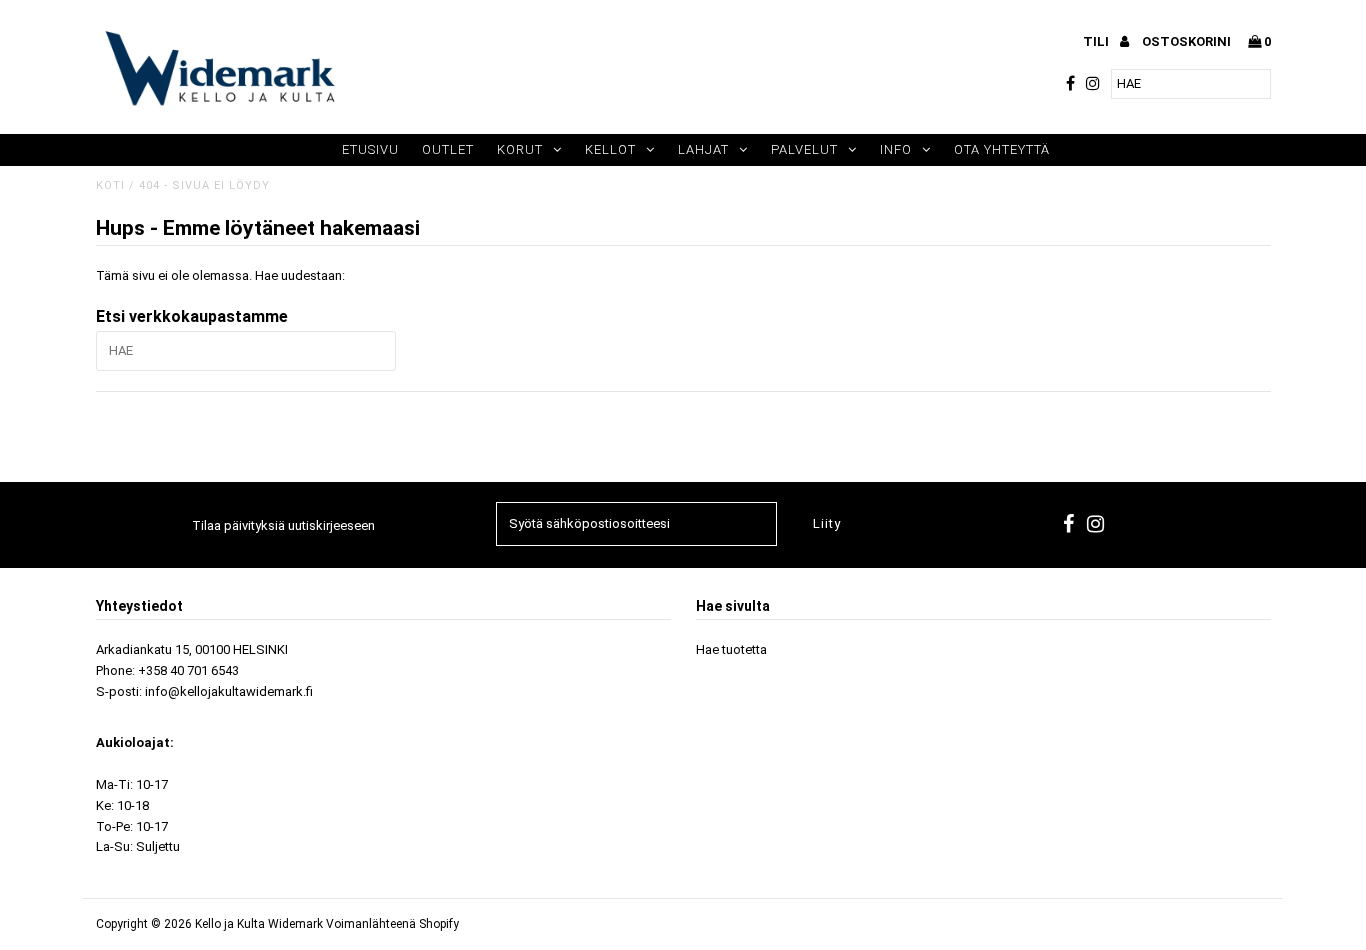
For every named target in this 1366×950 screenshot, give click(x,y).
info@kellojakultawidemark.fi (229, 691)
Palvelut (804, 149)
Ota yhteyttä (1002, 149)
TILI (1097, 41)
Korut (520, 149)
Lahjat (703, 149)
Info (896, 149)
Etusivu (370, 149)
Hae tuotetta (731, 649)
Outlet (448, 149)
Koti (110, 185)
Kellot (610, 149)
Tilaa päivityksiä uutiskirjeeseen (283, 525)
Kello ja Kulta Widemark (259, 924)
